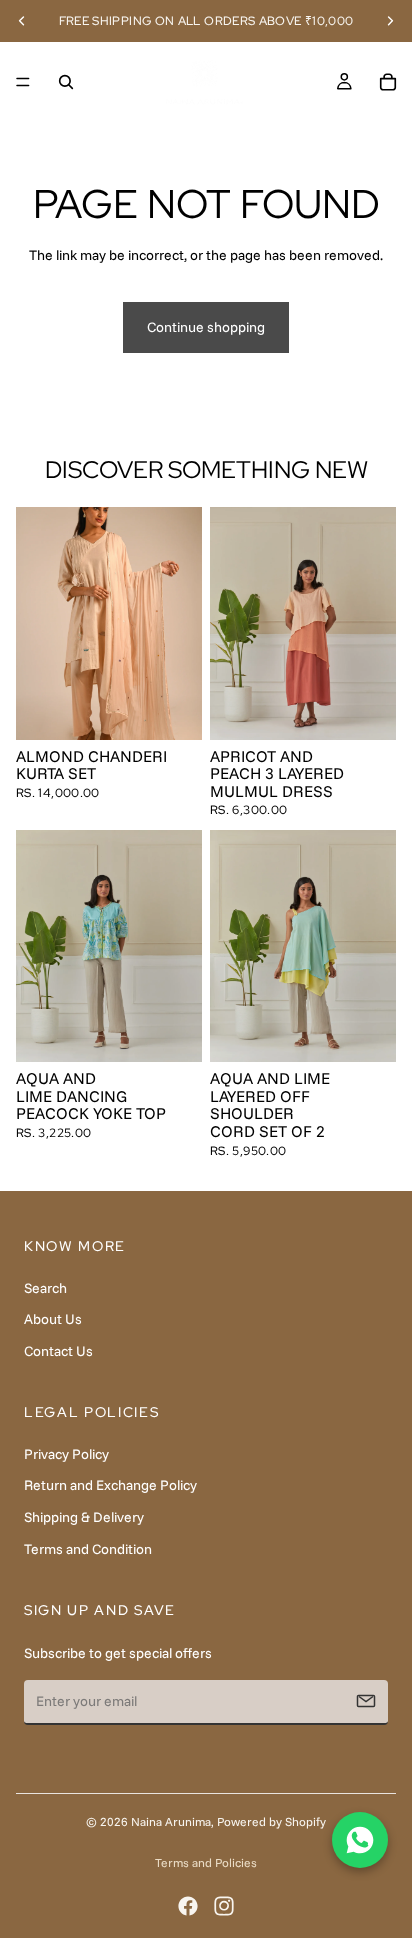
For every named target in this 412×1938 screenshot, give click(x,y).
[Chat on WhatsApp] (360, 1840)
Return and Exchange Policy (110, 1485)
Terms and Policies (206, 1862)
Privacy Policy (66, 1454)
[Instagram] (224, 1906)
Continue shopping (206, 327)
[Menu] (23, 82)
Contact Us (58, 1351)
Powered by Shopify (271, 1821)
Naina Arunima (171, 1821)
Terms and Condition (88, 1549)
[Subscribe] (366, 1701)
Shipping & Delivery (84, 1517)
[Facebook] (188, 1906)
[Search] (66, 82)
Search (45, 1288)
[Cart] (388, 82)
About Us (53, 1319)
